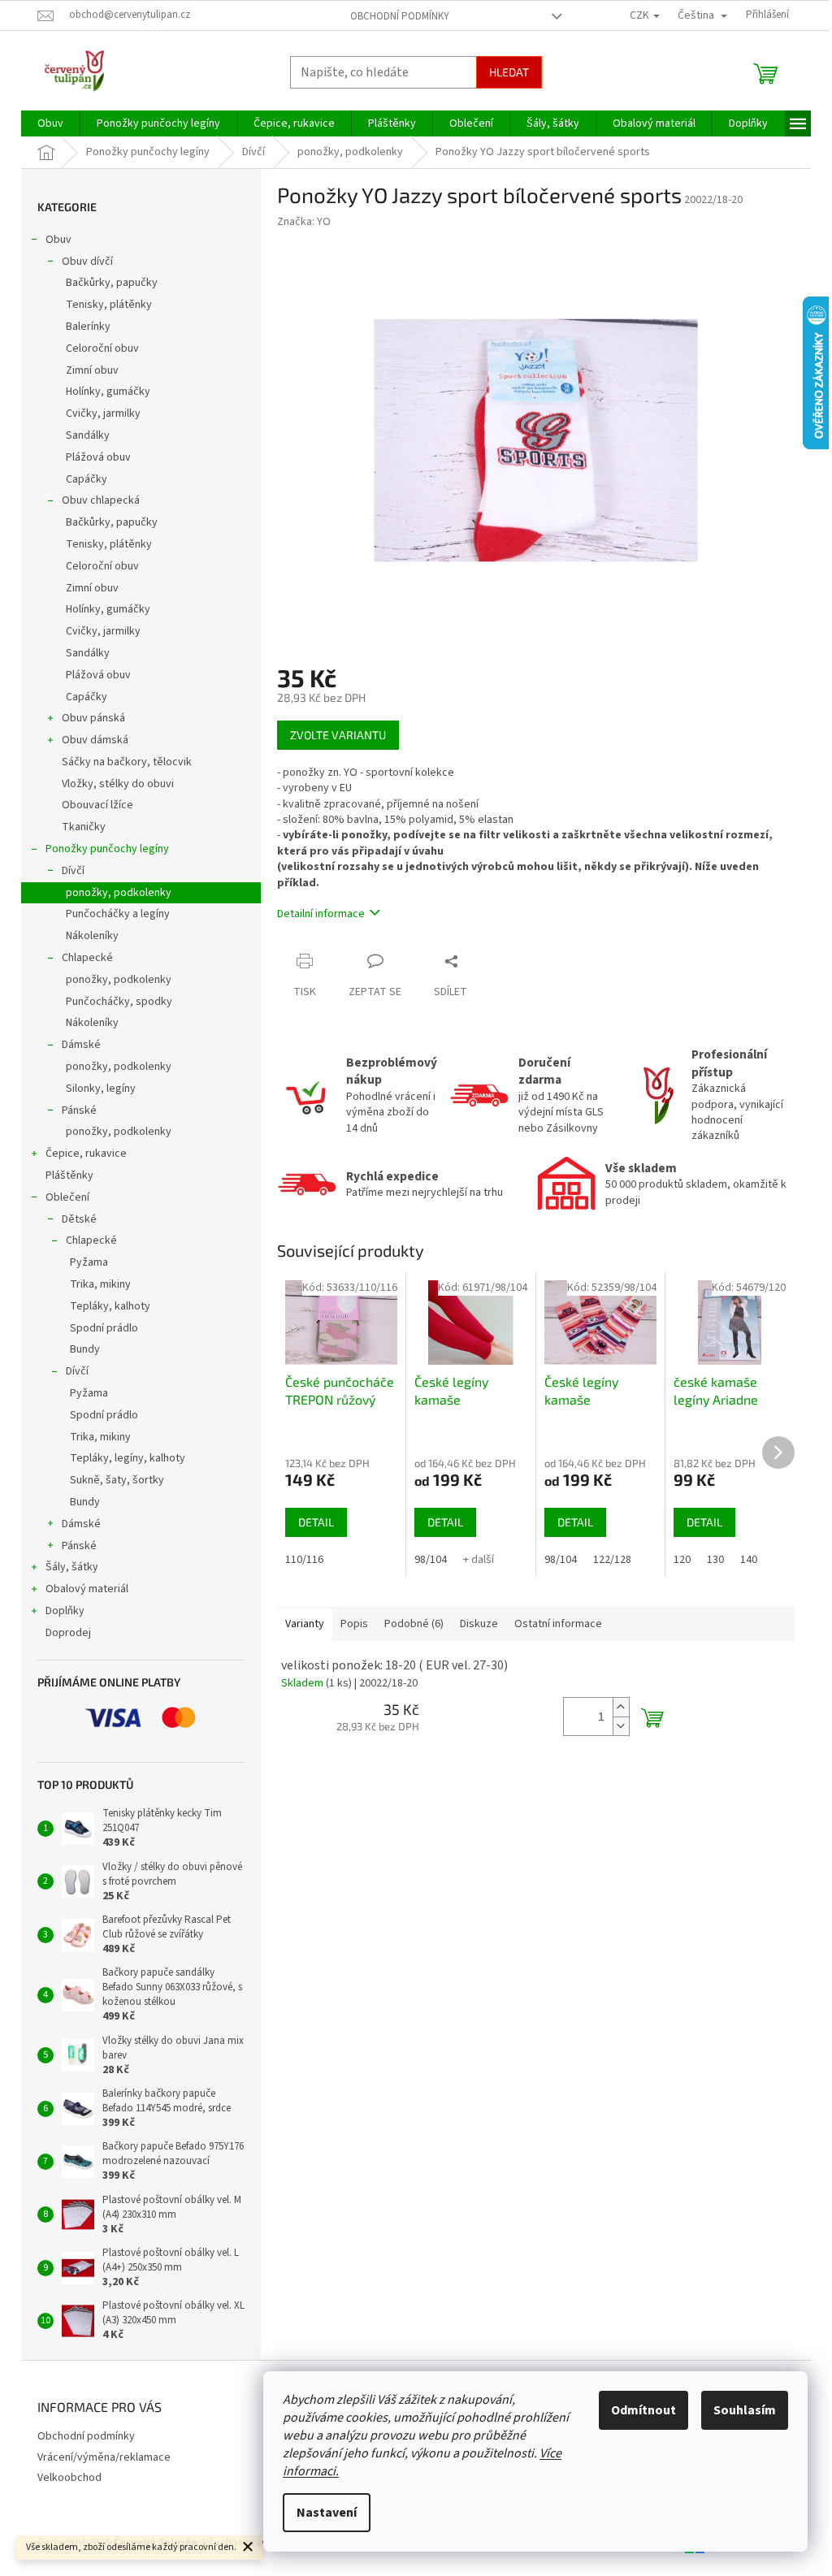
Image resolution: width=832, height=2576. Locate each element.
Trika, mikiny (100, 1284)
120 (682, 1560)
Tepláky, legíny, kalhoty (128, 1458)
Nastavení (327, 2513)
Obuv (58, 240)
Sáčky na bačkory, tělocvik (127, 762)
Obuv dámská (95, 740)
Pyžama (89, 1262)
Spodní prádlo (104, 1328)
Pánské (79, 1110)
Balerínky (88, 327)
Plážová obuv (98, 457)
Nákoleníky (92, 936)
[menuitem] (50, 123)
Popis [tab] (354, 1624)
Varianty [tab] (305, 1624)
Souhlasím (745, 2410)
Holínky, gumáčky (108, 392)
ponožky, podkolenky (119, 893)
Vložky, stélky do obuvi (118, 784)
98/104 (431, 1560)
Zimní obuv (92, 370)
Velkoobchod (69, 2478)
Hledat (509, 72)
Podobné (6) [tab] (414, 1624)
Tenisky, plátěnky (109, 305)
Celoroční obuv (102, 349)
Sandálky (88, 435)
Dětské (79, 1219)
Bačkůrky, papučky (112, 283)
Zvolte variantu (338, 735)
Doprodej (68, 1633)
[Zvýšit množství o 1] (621, 1707)
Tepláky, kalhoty (110, 1306)
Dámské (81, 1045)
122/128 (612, 1560)
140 (749, 1560)
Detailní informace (321, 914)
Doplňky (65, 1611)
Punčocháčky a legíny (118, 914)
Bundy (85, 1349)
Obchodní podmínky (400, 16)
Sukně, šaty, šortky (117, 1480)
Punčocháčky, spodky (119, 1002)
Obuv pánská (93, 718)
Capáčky (87, 479)
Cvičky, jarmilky (103, 413)
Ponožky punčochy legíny (107, 849)
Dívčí (73, 871)
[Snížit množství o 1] (621, 1726)
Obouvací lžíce (97, 805)
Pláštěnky (69, 1175)
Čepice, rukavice (86, 1154)
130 (715, 1560)
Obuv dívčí (87, 262)
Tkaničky (84, 827)
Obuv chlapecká (101, 500)
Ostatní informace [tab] (558, 1624)
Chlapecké (87, 958)
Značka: (304, 222)
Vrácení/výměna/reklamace (104, 2457)
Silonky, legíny (101, 1089)
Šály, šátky (72, 1567)
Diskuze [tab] (479, 1624)
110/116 (304, 1560)
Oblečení (67, 1197)
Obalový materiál (87, 1589)
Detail (316, 1522)
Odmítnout (643, 2410)
